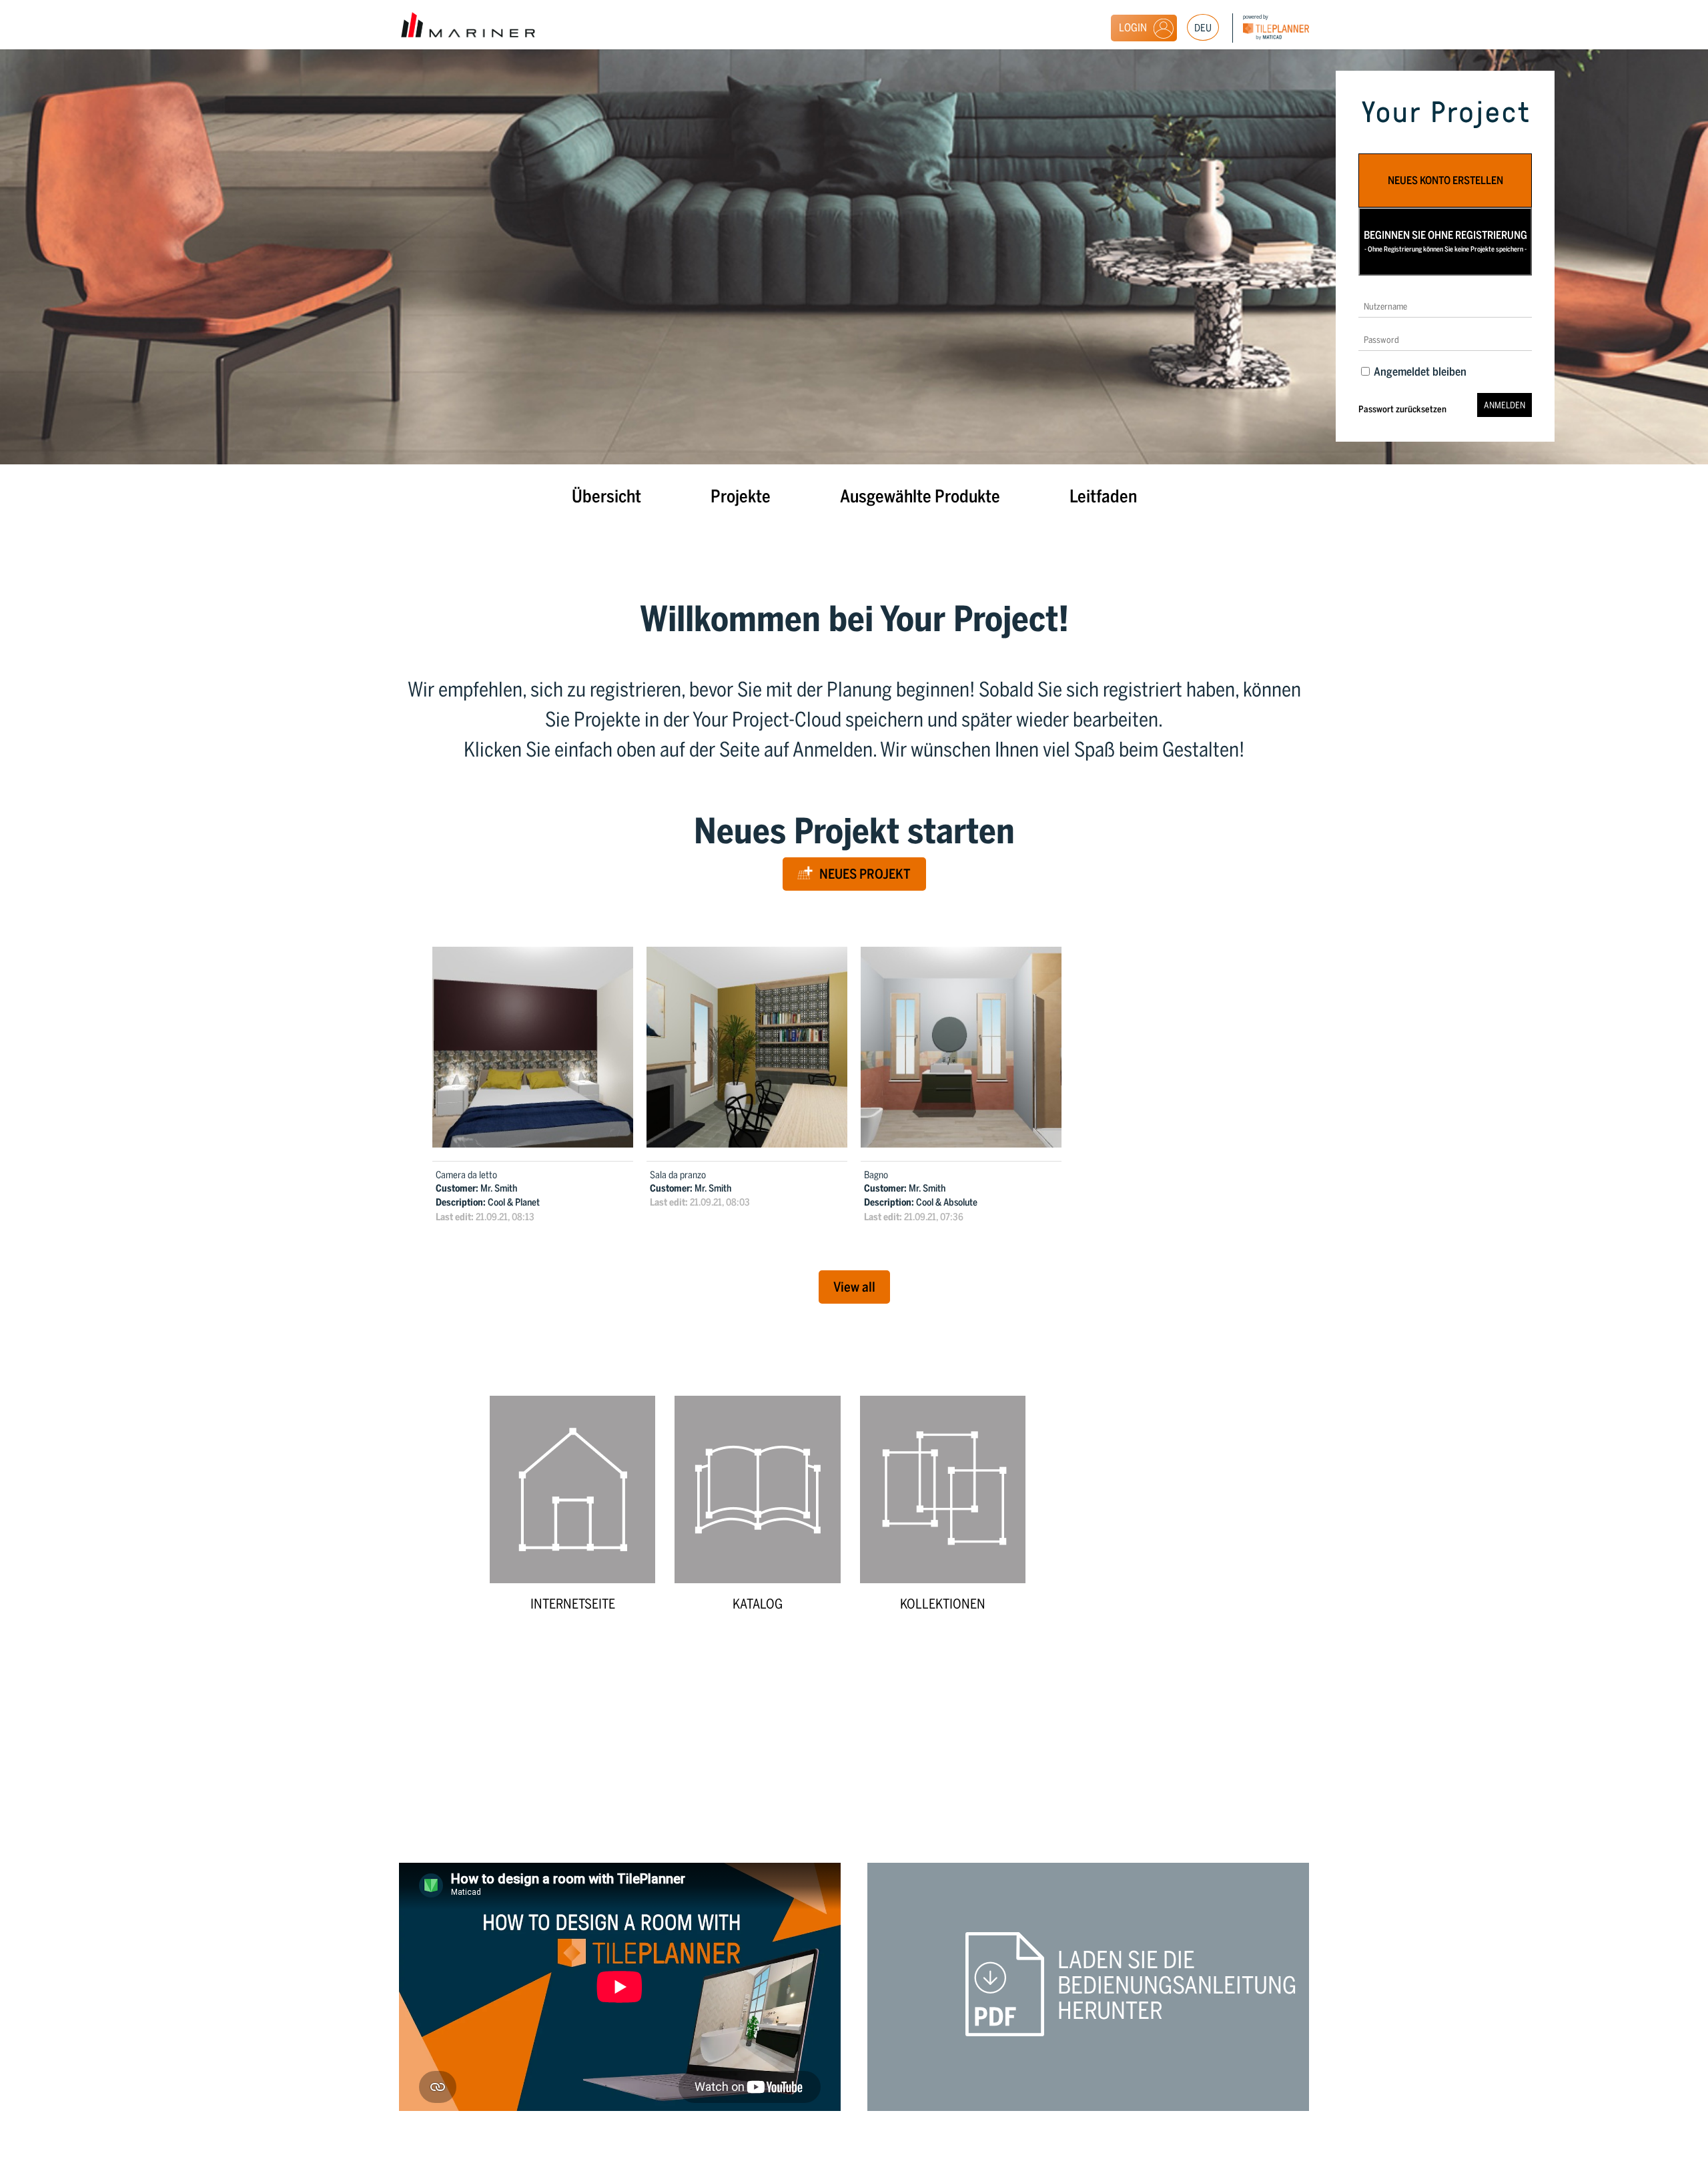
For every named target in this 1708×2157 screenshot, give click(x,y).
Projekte (741, 496)
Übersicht (606, 496)
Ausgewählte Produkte (920, 496)
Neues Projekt (865, 874)
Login (1133, 28)
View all (854, 1287)
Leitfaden (1103, 496)
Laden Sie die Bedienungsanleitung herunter (1177, 1986)
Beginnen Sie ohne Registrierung (1445, 241)
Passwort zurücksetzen (1402, 409)
